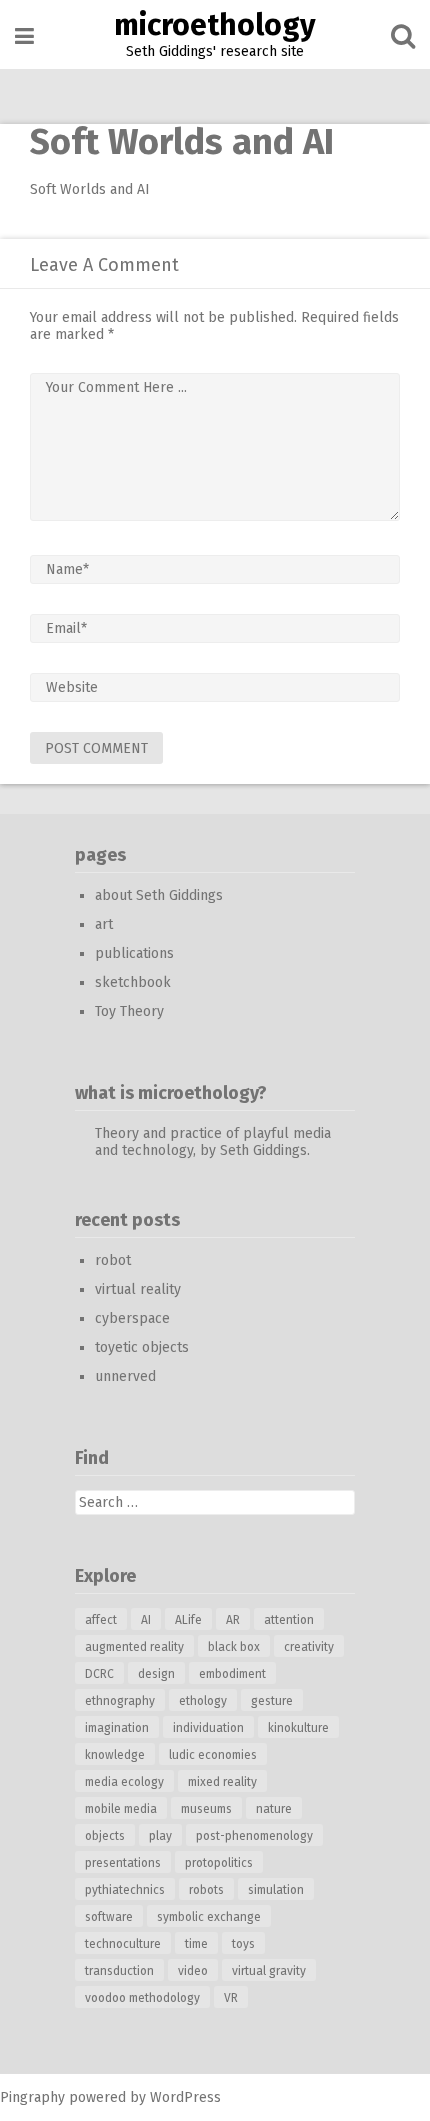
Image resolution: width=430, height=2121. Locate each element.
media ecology (124, 1782)
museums (206, 1809)
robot (113, 1260)
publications (134, 953)
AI (146, 1620)
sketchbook (133, 982)
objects (105, 1836)
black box (234, 1647)
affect (101, 1620)
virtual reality (138, 1289)
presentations (123, 1863)
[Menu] (24, 36)
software (109, 1917)
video (193, 1971)
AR (233, 1620)
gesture (272, 1701)
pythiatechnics (125, 1890)
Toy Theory (129, 1011)
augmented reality (134, 1647)
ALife (188, 1620)
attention (289, 1620)
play (160, 1836)
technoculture (123, 1944)
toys (243, 1944)
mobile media (121, 1809)
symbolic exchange (209, 1917)
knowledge (115, 1755)
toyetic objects (142, 1347)
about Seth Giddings (159, 895)
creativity (309, 1647)
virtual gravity (269, 1971)
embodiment (232, 1674)
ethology (203, 1701)
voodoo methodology (142, 1998)
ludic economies (213, 1755)
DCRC (99, 1674)
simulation (276, 1890)
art (104, 924)
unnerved (125, 1376)
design (156, 1674)
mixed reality (222, 1782)
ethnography (120, 1701)
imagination (117, 1728)
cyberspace (132, 1318)
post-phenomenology (254, 1836)
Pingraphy (32, 2097)
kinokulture (298, 1728)
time (196, 1944)
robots (206, 1890)
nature (274, 1809)
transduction (119, 1971)
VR (231, 1998)
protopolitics (219, 1863)
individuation (208, 1728)
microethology (215, 25)
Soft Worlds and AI (90, 189)
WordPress (185, 2097)
